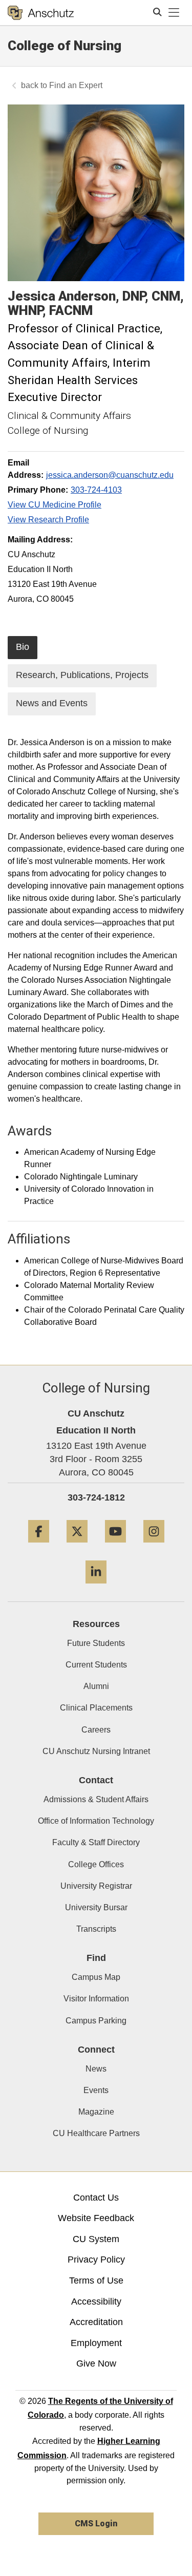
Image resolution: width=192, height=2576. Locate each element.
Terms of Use (96, 2281)
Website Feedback (96, 2218)
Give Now (96, 2363)
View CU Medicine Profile (55, 505)
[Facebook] (39, 1546)
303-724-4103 (96, 490)
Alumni (96, 1686)
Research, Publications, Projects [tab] (82, 675)
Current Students (96, 1665)
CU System (96, 2239)
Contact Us (96, 2198)
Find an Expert (76, 85)
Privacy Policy (96, 2260)
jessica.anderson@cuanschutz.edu (110, 475)
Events (96, 2090)
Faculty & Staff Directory (96, 1842)
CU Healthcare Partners (96, 2133)
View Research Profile (48, 520)
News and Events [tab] (52, 703)
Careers (96, 1730)
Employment (96, 2343)
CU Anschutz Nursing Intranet (96, 1751)
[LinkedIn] (96, 1587)
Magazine (96, 2112)
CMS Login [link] (96, 2524)
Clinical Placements (96, 1708)
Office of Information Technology (96, 1821)
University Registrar (96, 1886)
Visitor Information (96, 1999)
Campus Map (96, 1977)
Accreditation (96, 2322)
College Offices (96, 1864)
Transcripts (96, 1929)
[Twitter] (77, 1546)
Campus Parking (96, 2021)
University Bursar (96, 1907)
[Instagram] (154, 1546)
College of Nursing (65, 46)
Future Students (96, 1643)
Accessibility (96, 2301)
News (96, 2069)
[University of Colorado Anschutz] (41, 13)
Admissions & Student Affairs (96, 1799)
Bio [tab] (23, 647)
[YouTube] (115, 1546)
